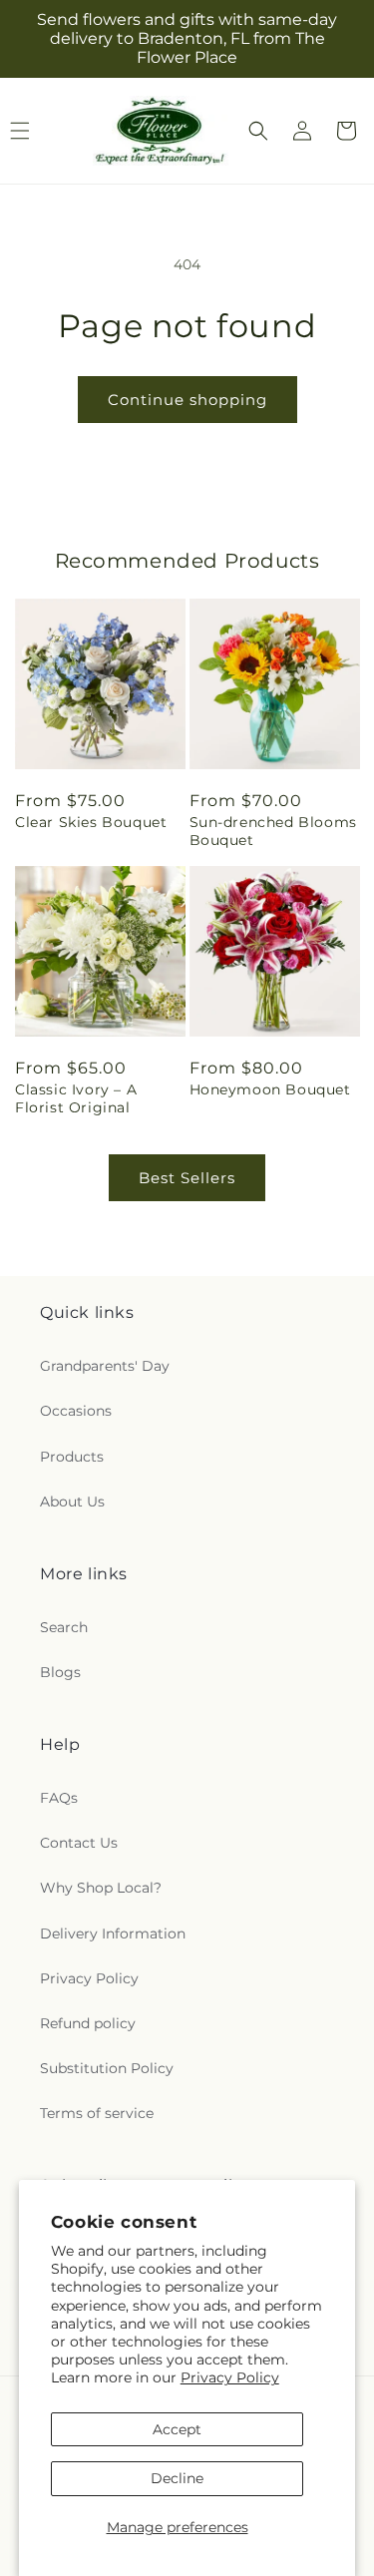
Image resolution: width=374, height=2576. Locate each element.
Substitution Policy (107, 2068)
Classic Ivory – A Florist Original (76, 1098)
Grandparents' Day (105, 1366)
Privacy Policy (230, 2377)
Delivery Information (113, 1933)
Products (72, 1457)
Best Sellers (187, 1178)
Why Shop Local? (101, 1888)
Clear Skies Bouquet (91, 822)
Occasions (76, 1411)
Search (64, 1627)
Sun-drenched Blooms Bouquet (273, 831)
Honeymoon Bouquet (270, 1089)
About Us (72, 1502)
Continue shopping (187, 400)
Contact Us (79, 1843)
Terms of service (97, 2113)
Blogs (60, 1672)
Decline (177, 2478)
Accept (177, 2429)
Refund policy (88, 2023)
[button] (258, 131)
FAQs (59, 1798)
